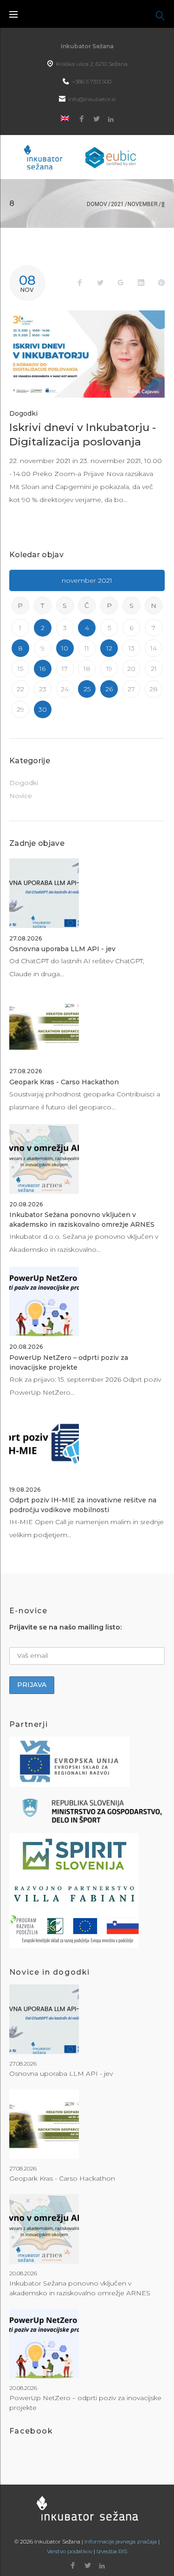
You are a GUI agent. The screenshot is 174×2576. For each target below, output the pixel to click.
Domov (97, 204)
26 (109, 689)
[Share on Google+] (121, 283)
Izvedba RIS (112, 2551)
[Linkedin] (111, 119)
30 (43, 709)
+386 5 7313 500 (92, 81)
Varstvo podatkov (70, 2551)
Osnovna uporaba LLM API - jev (62, 949)
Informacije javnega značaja (121, 2541)
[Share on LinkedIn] (141, 283)
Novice (21, 796)
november (143, 204)
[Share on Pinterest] (161, 283)
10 (65, 648)
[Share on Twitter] (100, 283)
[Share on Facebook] (80, 283)
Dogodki (23, 413)
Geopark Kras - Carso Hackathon (64, 1082)
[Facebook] (82, 119)
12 (109, 648)
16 (42, 669)
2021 (117, 204)
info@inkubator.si (92, 99)
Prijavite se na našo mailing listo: (65, 1627)
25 (87, 689)
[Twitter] (97, 119)
